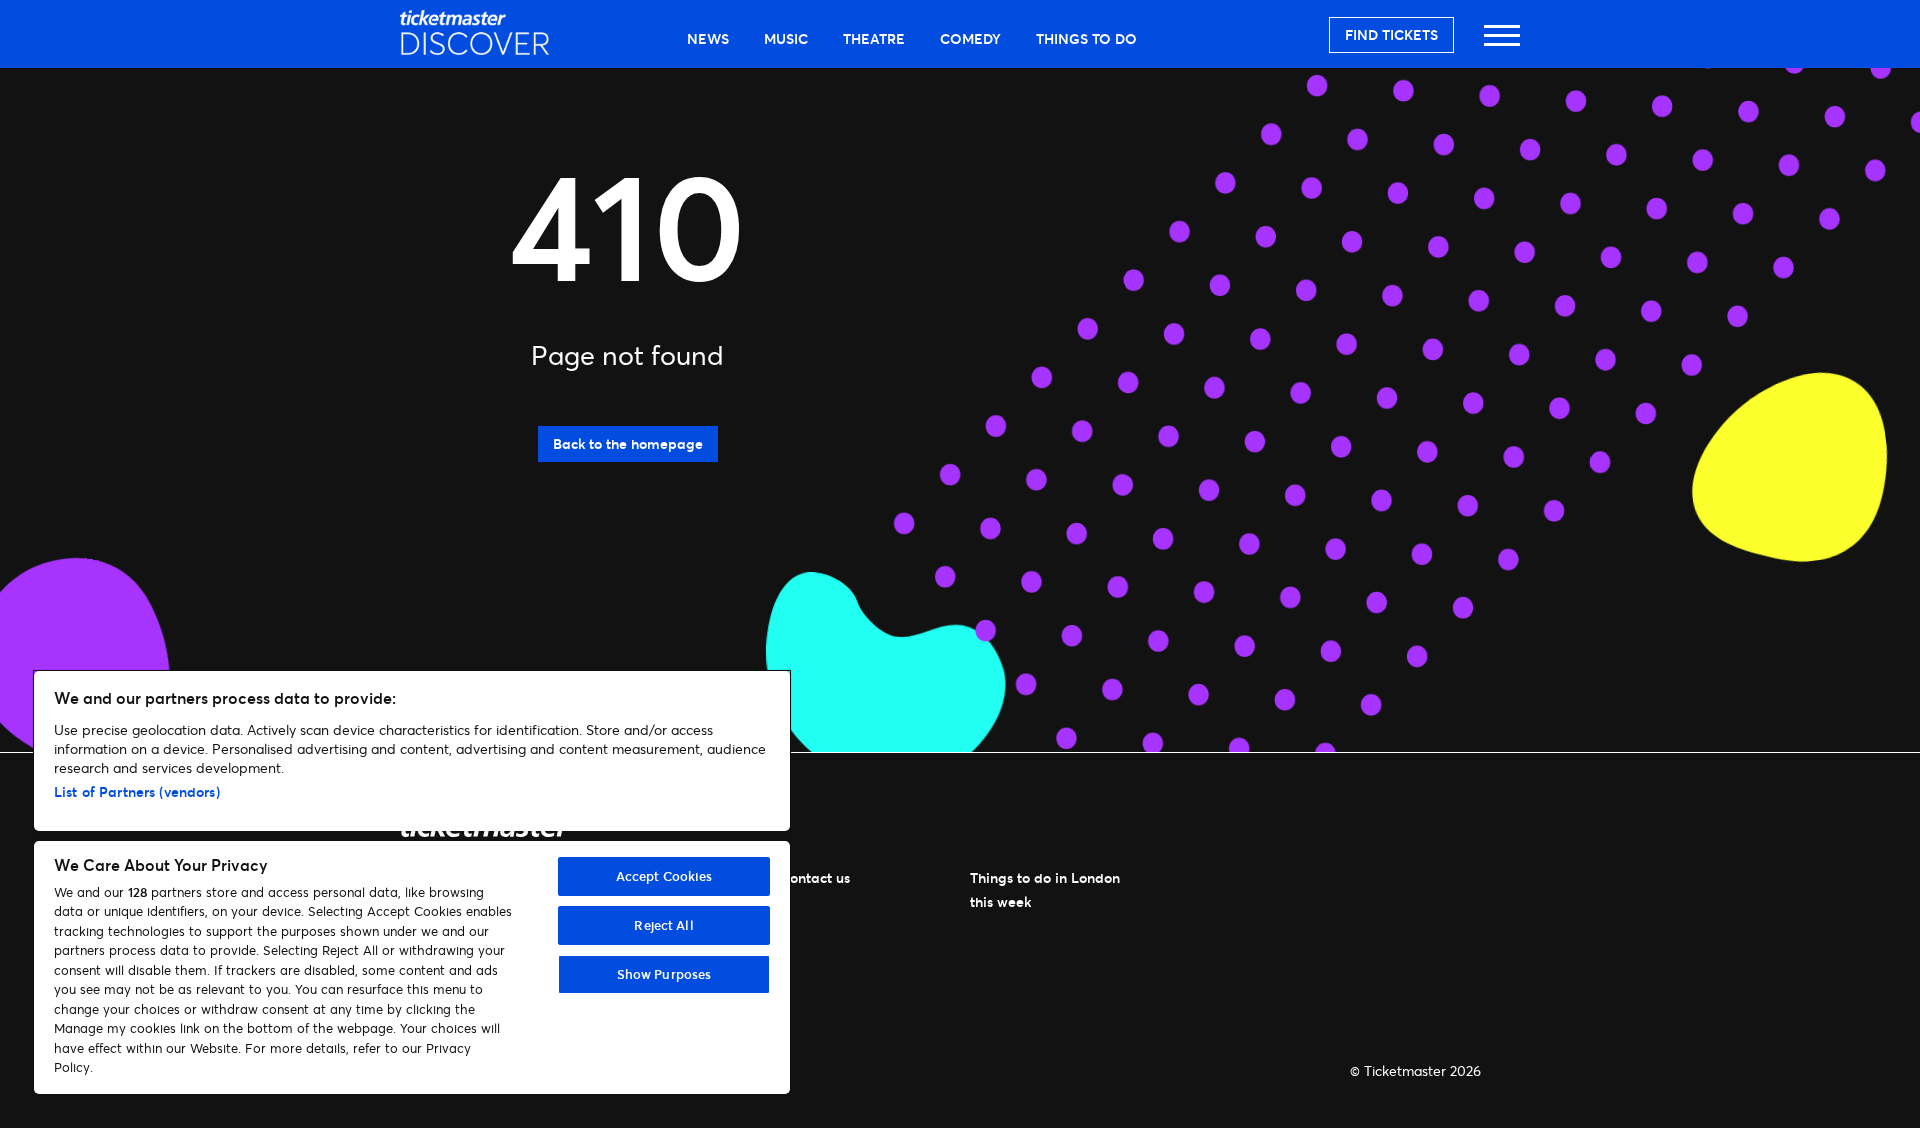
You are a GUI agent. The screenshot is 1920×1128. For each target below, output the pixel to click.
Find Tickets (1391, 34)
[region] (412, 882)
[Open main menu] (1502, 44)
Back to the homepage (628, 443)
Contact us (815, 877)
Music (786, 38)
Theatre (874, 38)
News (708, 38)
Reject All (663, 925)
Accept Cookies (664, 876)
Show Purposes (664, 974)
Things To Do (1086, 38)
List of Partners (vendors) (137, 791)
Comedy (970, 38)
